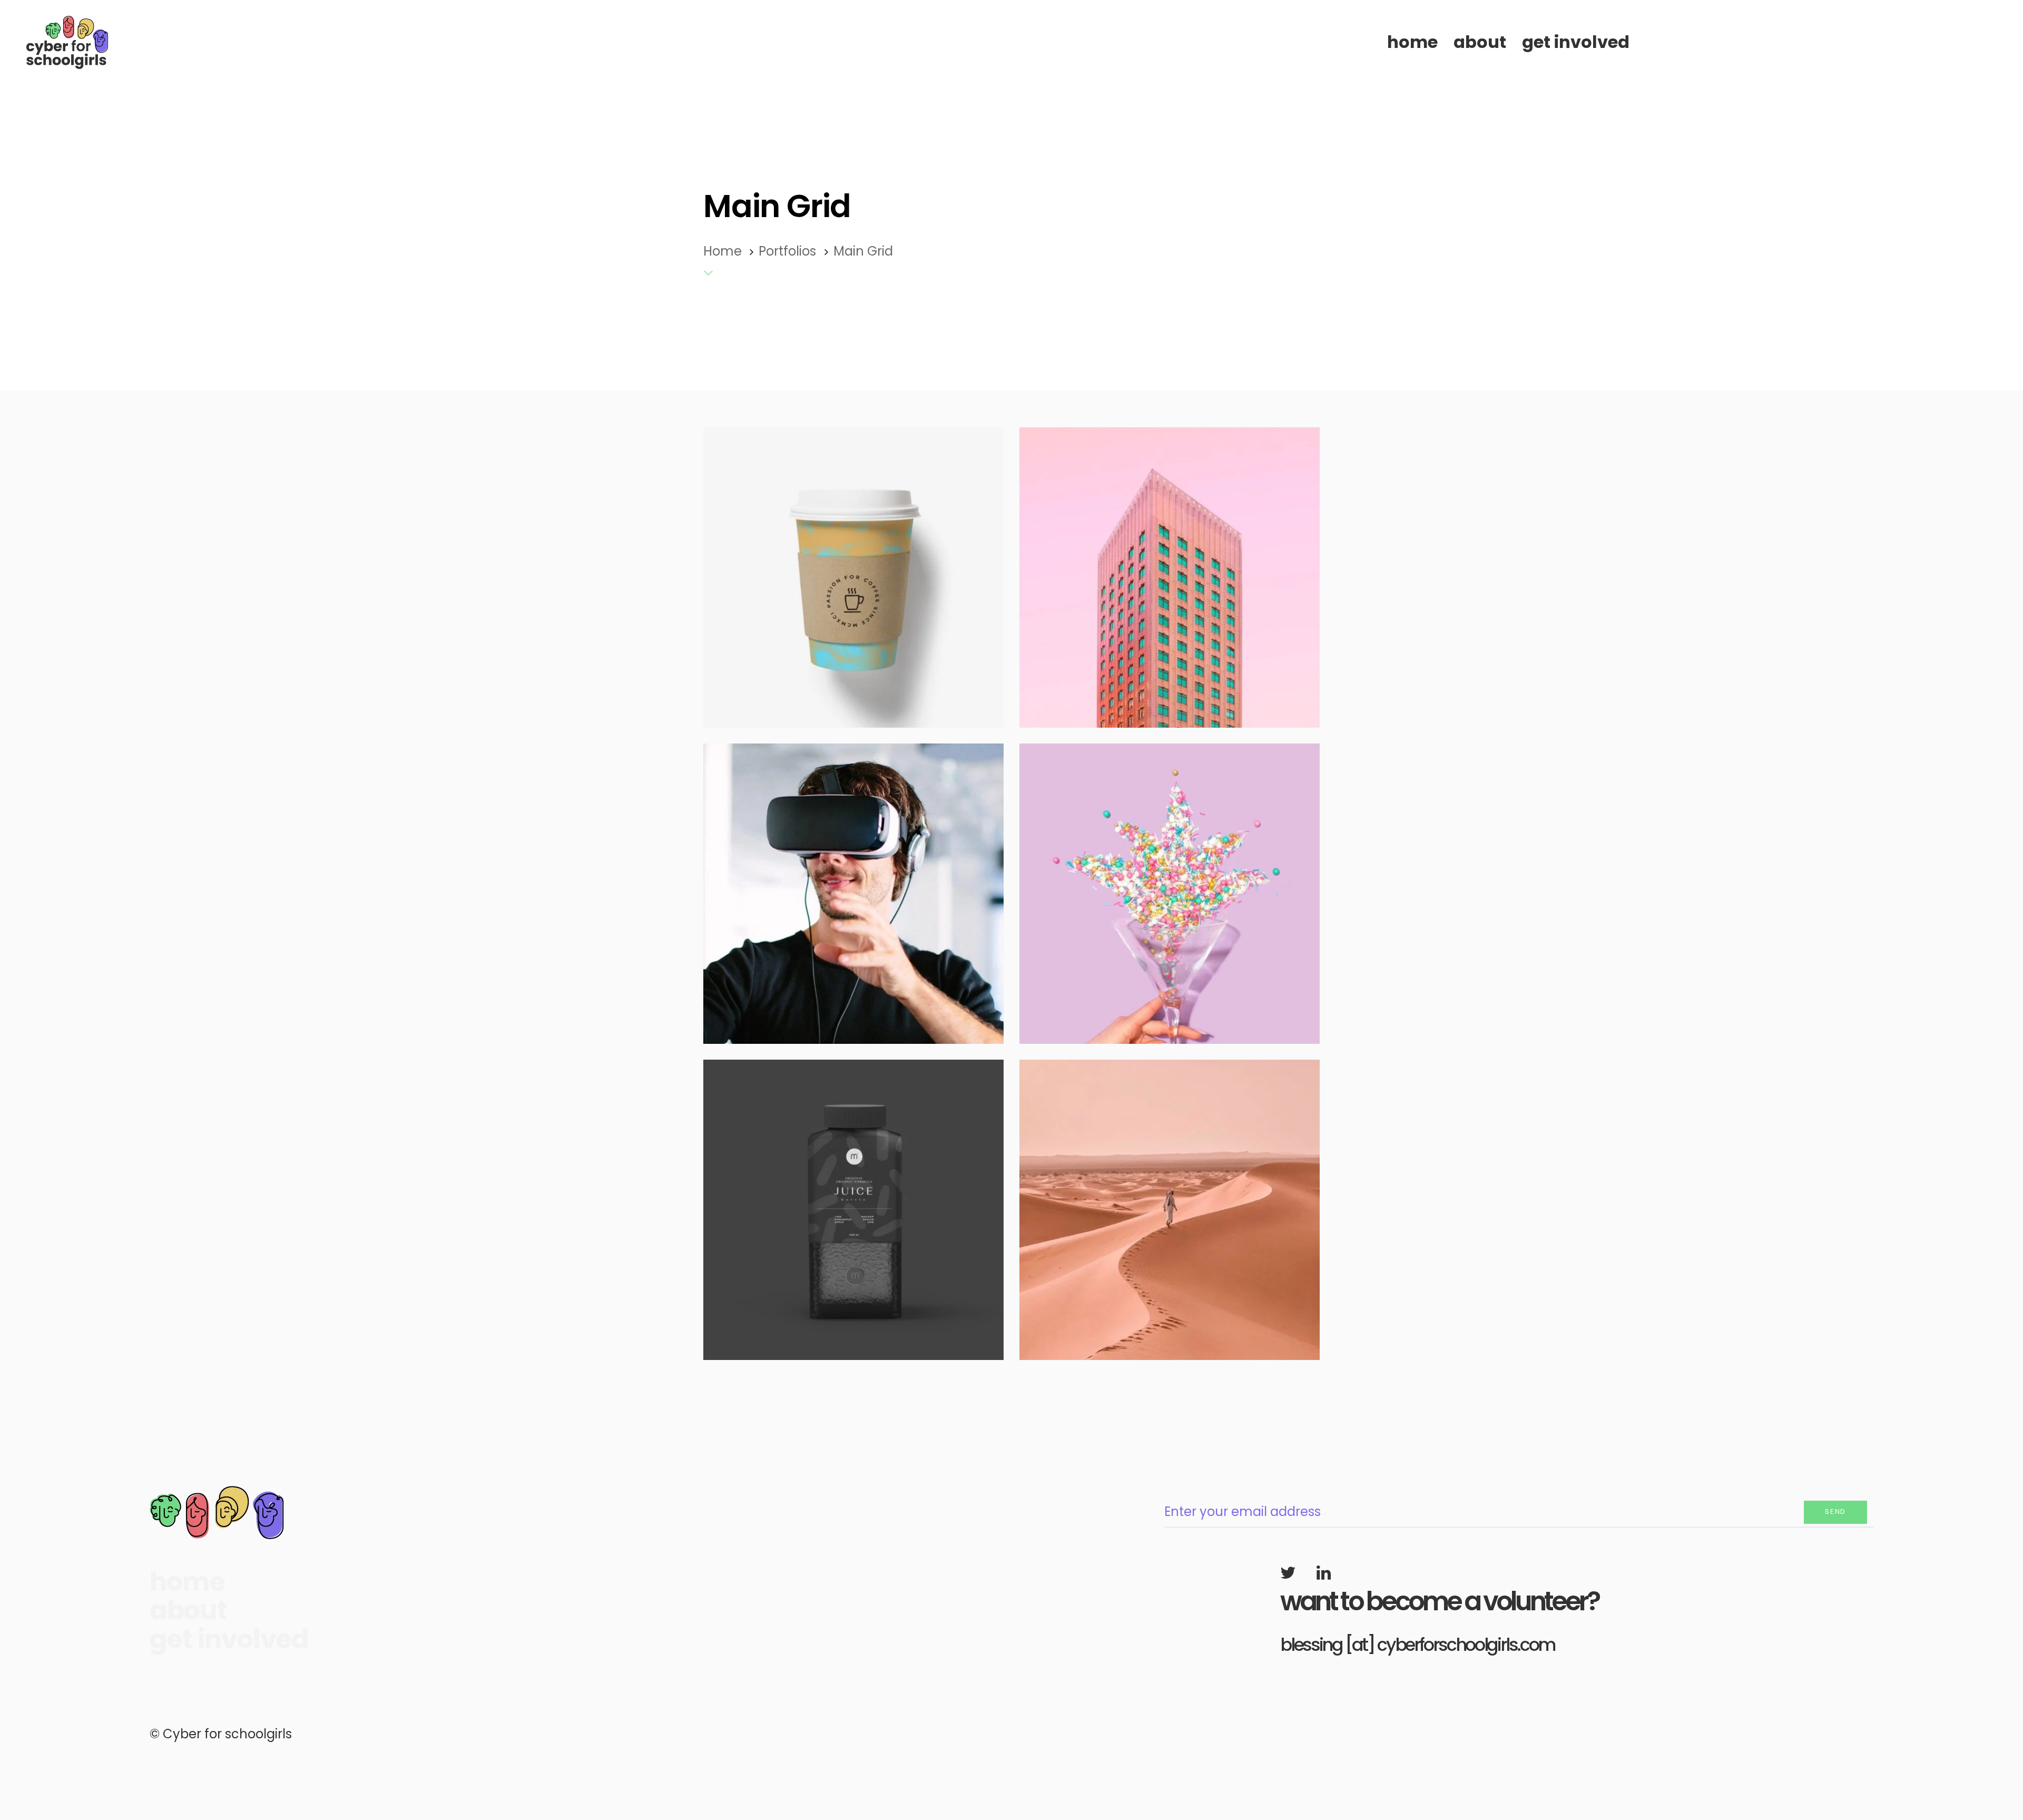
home (187, 1582)
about (188, 1611)
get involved (229, 1640)
